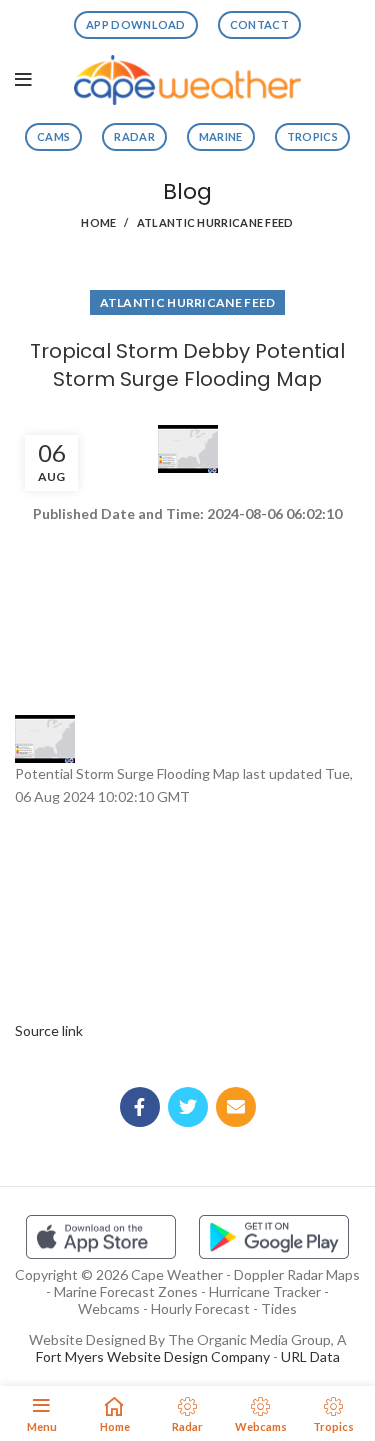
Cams (53, 136)
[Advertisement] (187, 598)
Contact (259, 24)
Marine (221, 136)
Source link (49, 1030)
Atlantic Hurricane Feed (215, 222)
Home (98, 222)
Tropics (312, 136)
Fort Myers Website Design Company (153, 1356)
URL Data (310, 1356)
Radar (134, 136)
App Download (136, 24)
